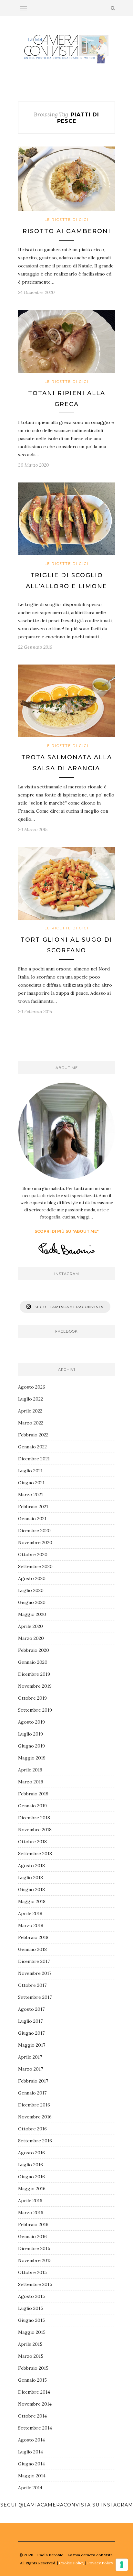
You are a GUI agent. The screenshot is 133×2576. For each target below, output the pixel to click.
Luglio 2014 (31, 2452)
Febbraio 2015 (33, 2368)
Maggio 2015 (32, 2332)
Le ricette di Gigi (67, 220)
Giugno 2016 (31, 2177)
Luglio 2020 (31, 1590)
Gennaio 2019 (32, 1806)
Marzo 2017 (31, 2069)
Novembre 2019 (35, 1686)
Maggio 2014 (32, 2476)
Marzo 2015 (31, 2356)
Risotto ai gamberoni (67, 231)
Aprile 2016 (30, 2201)
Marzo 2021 (31, 1495)
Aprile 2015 (30, 2344)
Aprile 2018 (30, 1913)
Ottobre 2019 (32, 1698)
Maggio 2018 (32, 1901)
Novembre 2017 (35, 1973)
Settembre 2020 (35, 1566)
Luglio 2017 (30, 2021)
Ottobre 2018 (32, 1842)
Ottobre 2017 (32, 1985)
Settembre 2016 (35, 2141)
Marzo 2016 (31, 2213)
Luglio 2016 (31, 2165)
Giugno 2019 (31, 1746)
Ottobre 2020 (33, 1554)
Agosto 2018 (31, 1866)
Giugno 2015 (31, 2320)
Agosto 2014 (31, 2440)
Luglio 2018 (31, 1878)
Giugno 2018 (31, 1889)
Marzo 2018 (31, 1925)
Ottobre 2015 (32, 2272)
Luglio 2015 (31, 2308)
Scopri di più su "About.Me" (67, 1231)
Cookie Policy (72, 2563)
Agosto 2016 (31, 2153)
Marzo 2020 (31, 1638)
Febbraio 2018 (33, 1937)
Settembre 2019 (35, 1710)
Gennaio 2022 (32, 1447)
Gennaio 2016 (32, 2236)
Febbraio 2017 (33, 2081)
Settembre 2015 (35, 2284)
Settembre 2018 (35, 1854)
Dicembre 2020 (34, 1531)
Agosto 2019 (31, 1722)
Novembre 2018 (35, 1830)
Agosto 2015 (31, 2296)
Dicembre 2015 (34, 2248)
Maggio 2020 (32, 1614)
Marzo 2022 (31, 1423)
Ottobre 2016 (32, 2129)
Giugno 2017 (31, 2033)
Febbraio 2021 (33, 1507)
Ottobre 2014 (32, 2416)
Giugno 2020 (32, 1602)
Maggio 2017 (32, 2045)
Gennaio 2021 (32, 1519)
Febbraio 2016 (33, 2224)
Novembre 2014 (35, 2404)
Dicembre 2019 (34, 1674)
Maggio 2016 (32, 2189)
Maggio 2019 (32, 1758)
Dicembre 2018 (34, 1818)
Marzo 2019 (31, 1782)
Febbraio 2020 (34, 1650)
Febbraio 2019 (33, 1794)
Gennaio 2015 (32, 2380)
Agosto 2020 (32, 1578)
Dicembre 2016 (34, 2105)
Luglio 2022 (31, 1399)
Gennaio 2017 (32, 2093)
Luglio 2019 (31, 1734)
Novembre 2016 (35, 2117)
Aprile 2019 (30, 1770)
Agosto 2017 (31, 2009)
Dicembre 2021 (34, 1459)
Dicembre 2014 (34, 2392)
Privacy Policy (100, 2563)
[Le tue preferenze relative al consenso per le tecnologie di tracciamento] (122, 2565)
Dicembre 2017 (34, 1961)
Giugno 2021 (31, 1483)
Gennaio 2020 (33, 1662)
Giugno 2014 (31, 2464)
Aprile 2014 (30, 2488)
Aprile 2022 (30, 1411)
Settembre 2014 (35, 2428)
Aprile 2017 (30, 2057)
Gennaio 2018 (32, 1949)
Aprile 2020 (31, 1626)
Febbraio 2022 (33, 1435)
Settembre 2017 (35, 1997)
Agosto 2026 (32, 1387)
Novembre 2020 (35, 1542)
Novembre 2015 (35, 2260)
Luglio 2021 (30, 1471)
